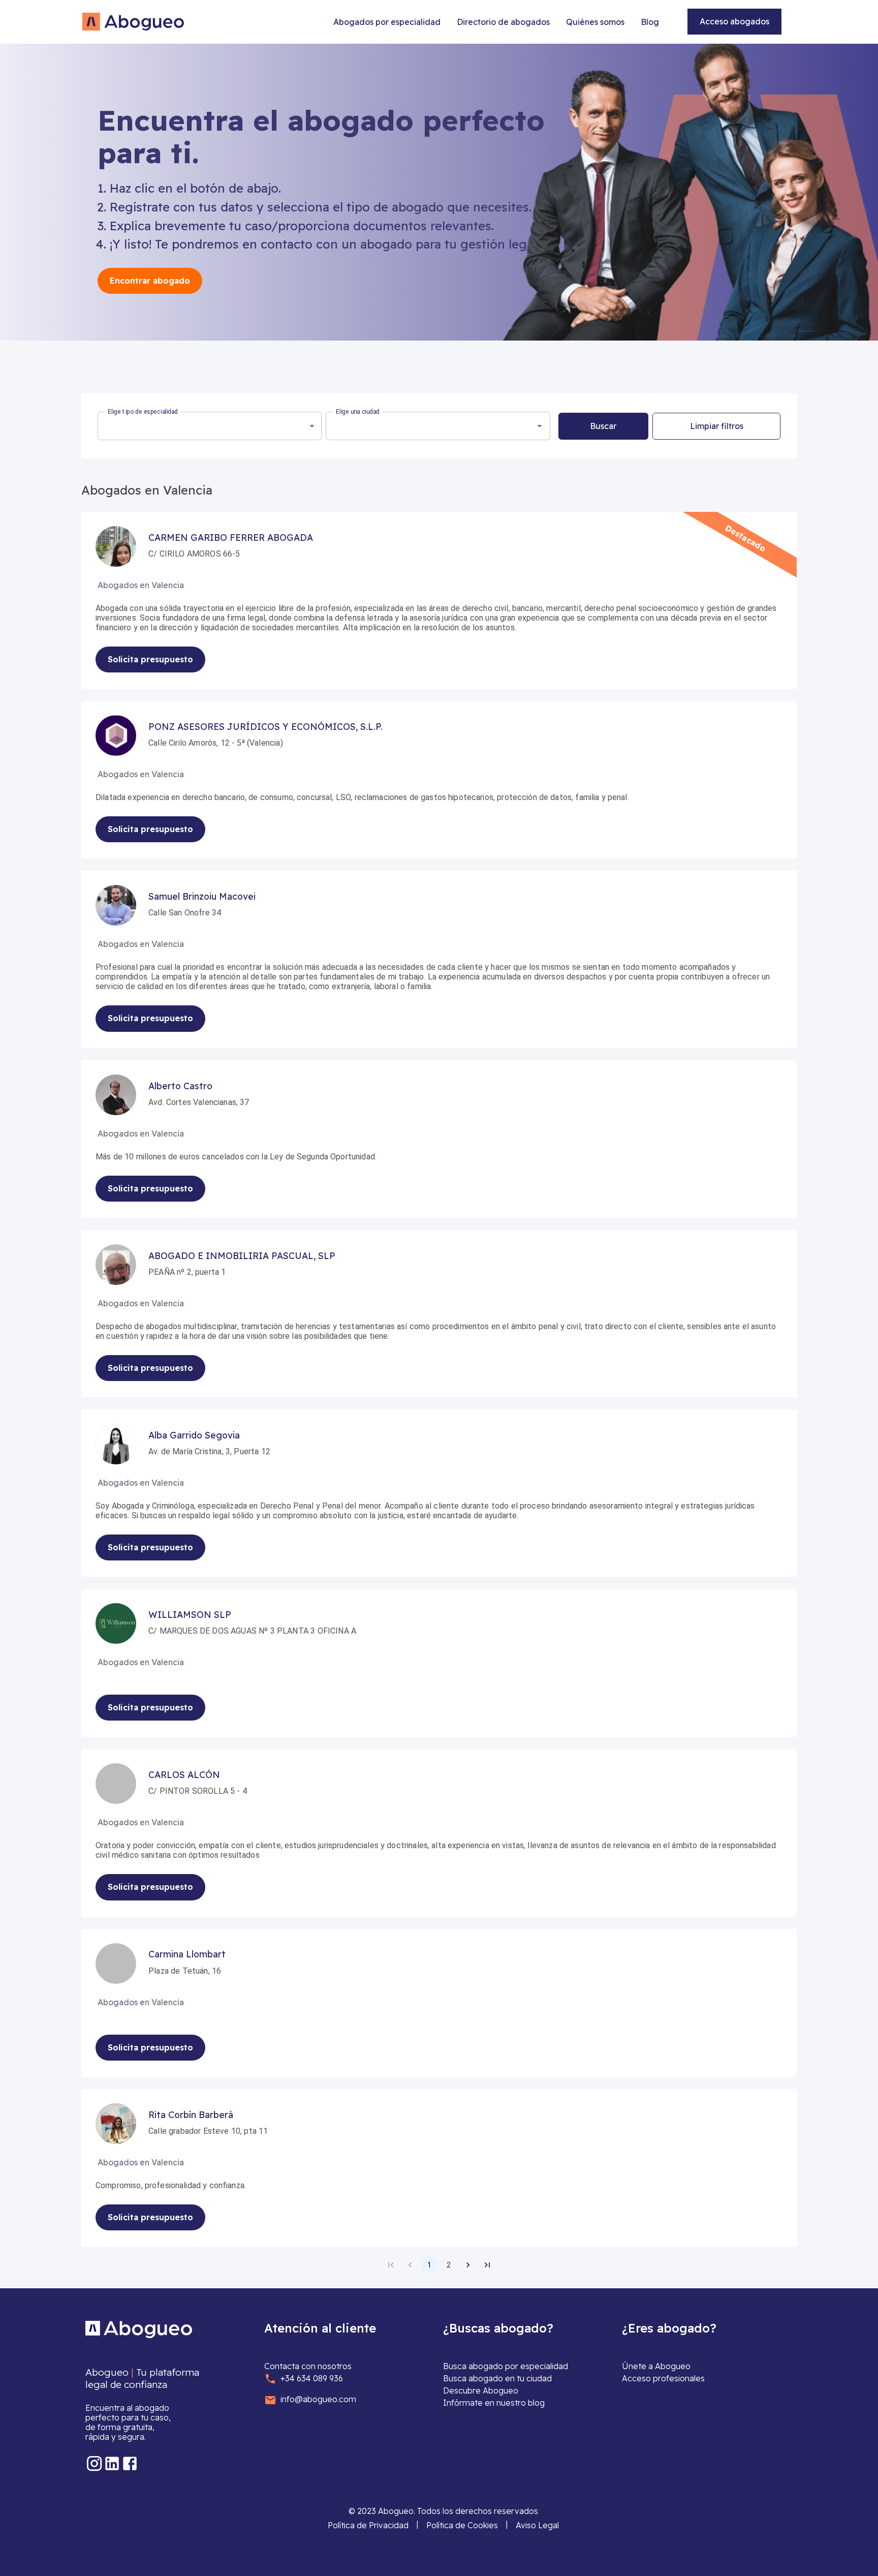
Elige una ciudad (358, 412)
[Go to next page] (468, 2265)
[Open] (540, 426)
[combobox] (210, 426)
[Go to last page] (487, 2265)
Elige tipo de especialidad (143, 412)
